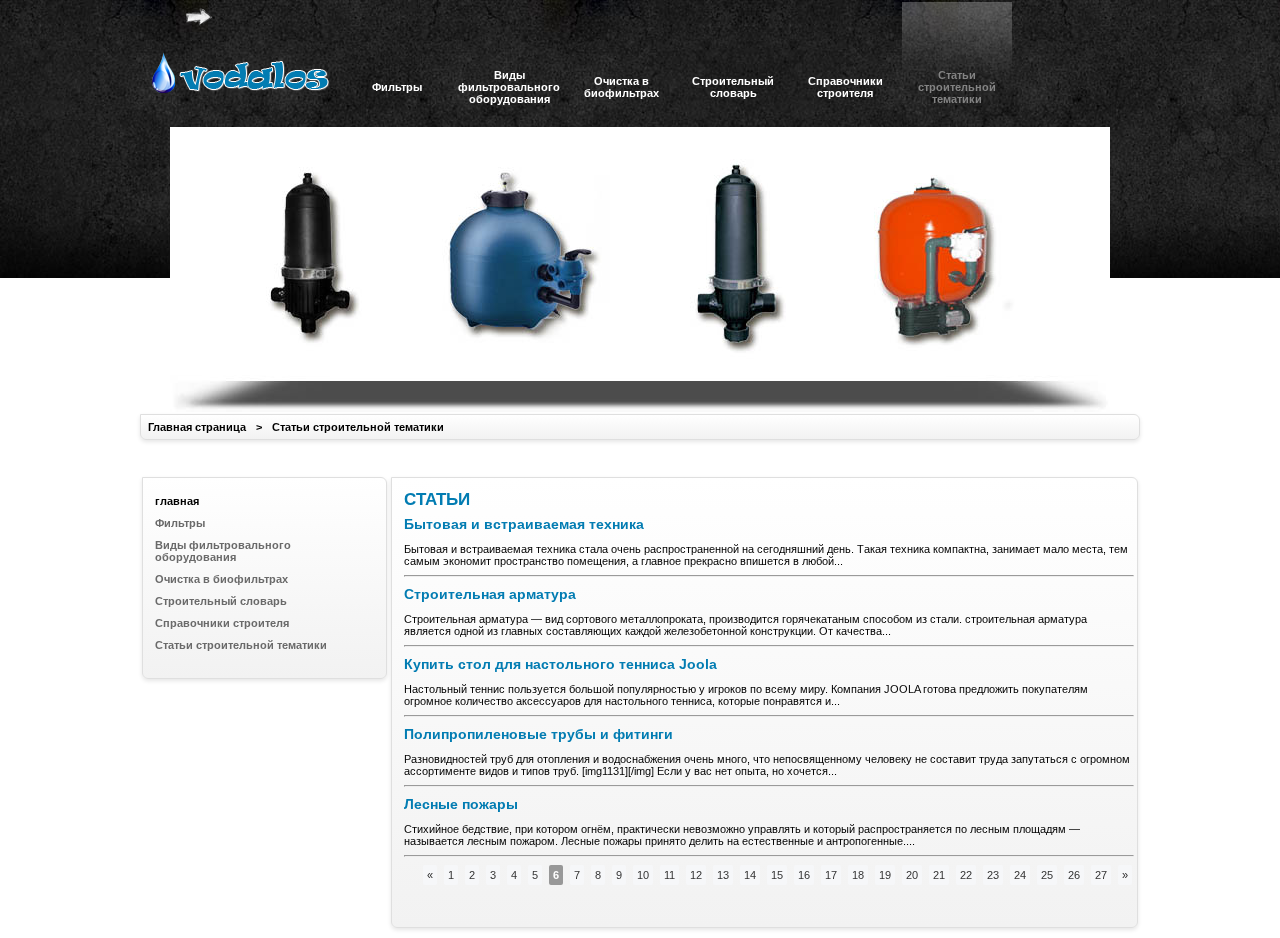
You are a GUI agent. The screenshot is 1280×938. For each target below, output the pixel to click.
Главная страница (197, 427)
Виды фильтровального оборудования (223, 551)
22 (966, 875)
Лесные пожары (461, 804)
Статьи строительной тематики (358, 427)
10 (643, 875)
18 (858, 875)
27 (1101, 875)
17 (831, 875)
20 (912, 875)
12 (696, 875)
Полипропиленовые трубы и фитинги (538, 734)
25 (1047, 875)
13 (723, 875)
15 (777, 875)
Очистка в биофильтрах (221, 579)
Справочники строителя (222, 623)
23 (993, 875)
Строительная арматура (490, 594)
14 (750, 875)
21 (939, 875)
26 (1074, 875)
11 (669, 875)
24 (1020, 875)
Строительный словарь (221, 601)
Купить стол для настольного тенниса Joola (560, 664)
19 (885, 875)
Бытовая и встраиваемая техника (524, 524)
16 (804, 875)
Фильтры (180, 523)
